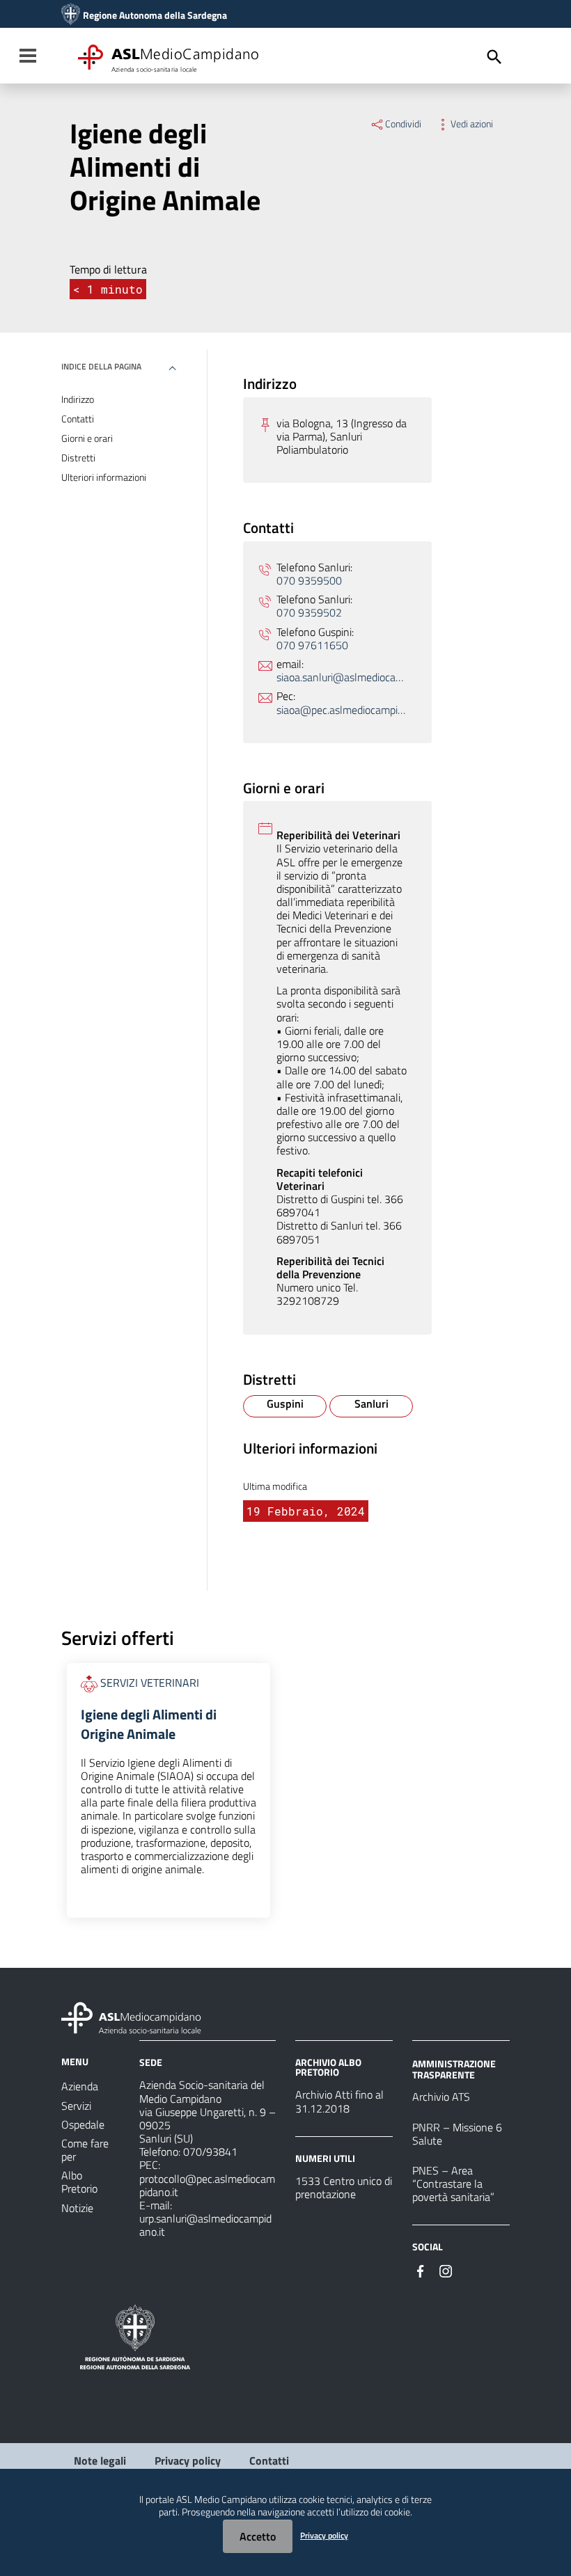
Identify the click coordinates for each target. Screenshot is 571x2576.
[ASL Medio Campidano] (71, 15)
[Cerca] (494, 57)
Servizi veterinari (150, 1683)
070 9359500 (309, 581)
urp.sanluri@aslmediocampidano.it (205, 2225)
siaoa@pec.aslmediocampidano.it (342, 710)
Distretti (78, 458)
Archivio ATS (441, 2097)
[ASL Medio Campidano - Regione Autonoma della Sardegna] (132, 2017)
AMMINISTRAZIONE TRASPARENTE (454, 2069)
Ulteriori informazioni (104, 477)
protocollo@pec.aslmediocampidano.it (207, 2185)
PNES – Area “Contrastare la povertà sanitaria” (453, 2184)
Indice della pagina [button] (101, 366)
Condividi (403, 124)
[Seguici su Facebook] (421, 2270)
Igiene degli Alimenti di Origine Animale (149, 1724)
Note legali (100, 2460)
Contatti (78, 419)
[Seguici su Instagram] (446, 2270)
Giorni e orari (87, 438)
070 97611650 (312, 645)
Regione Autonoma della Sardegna (155, 15)
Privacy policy (188, 2460)
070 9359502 (309, 613)
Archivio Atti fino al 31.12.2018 (339, 2101)
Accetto (258, 2536)
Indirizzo (78, 399)
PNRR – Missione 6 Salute (457, 2134)
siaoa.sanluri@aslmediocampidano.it (342, 677)
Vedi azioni (472, 124)
